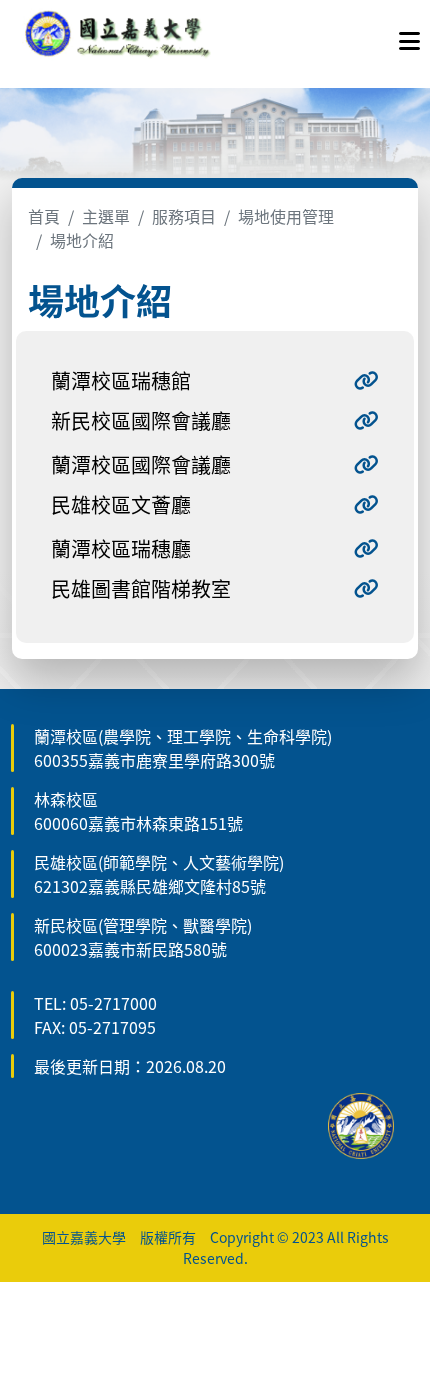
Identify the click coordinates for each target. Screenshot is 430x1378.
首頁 (44, 216)
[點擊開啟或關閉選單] (409, 36)
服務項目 (184, 216)
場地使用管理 (286, 216)
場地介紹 (82, 240)
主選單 (106, 216)
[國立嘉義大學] (118, 36)
